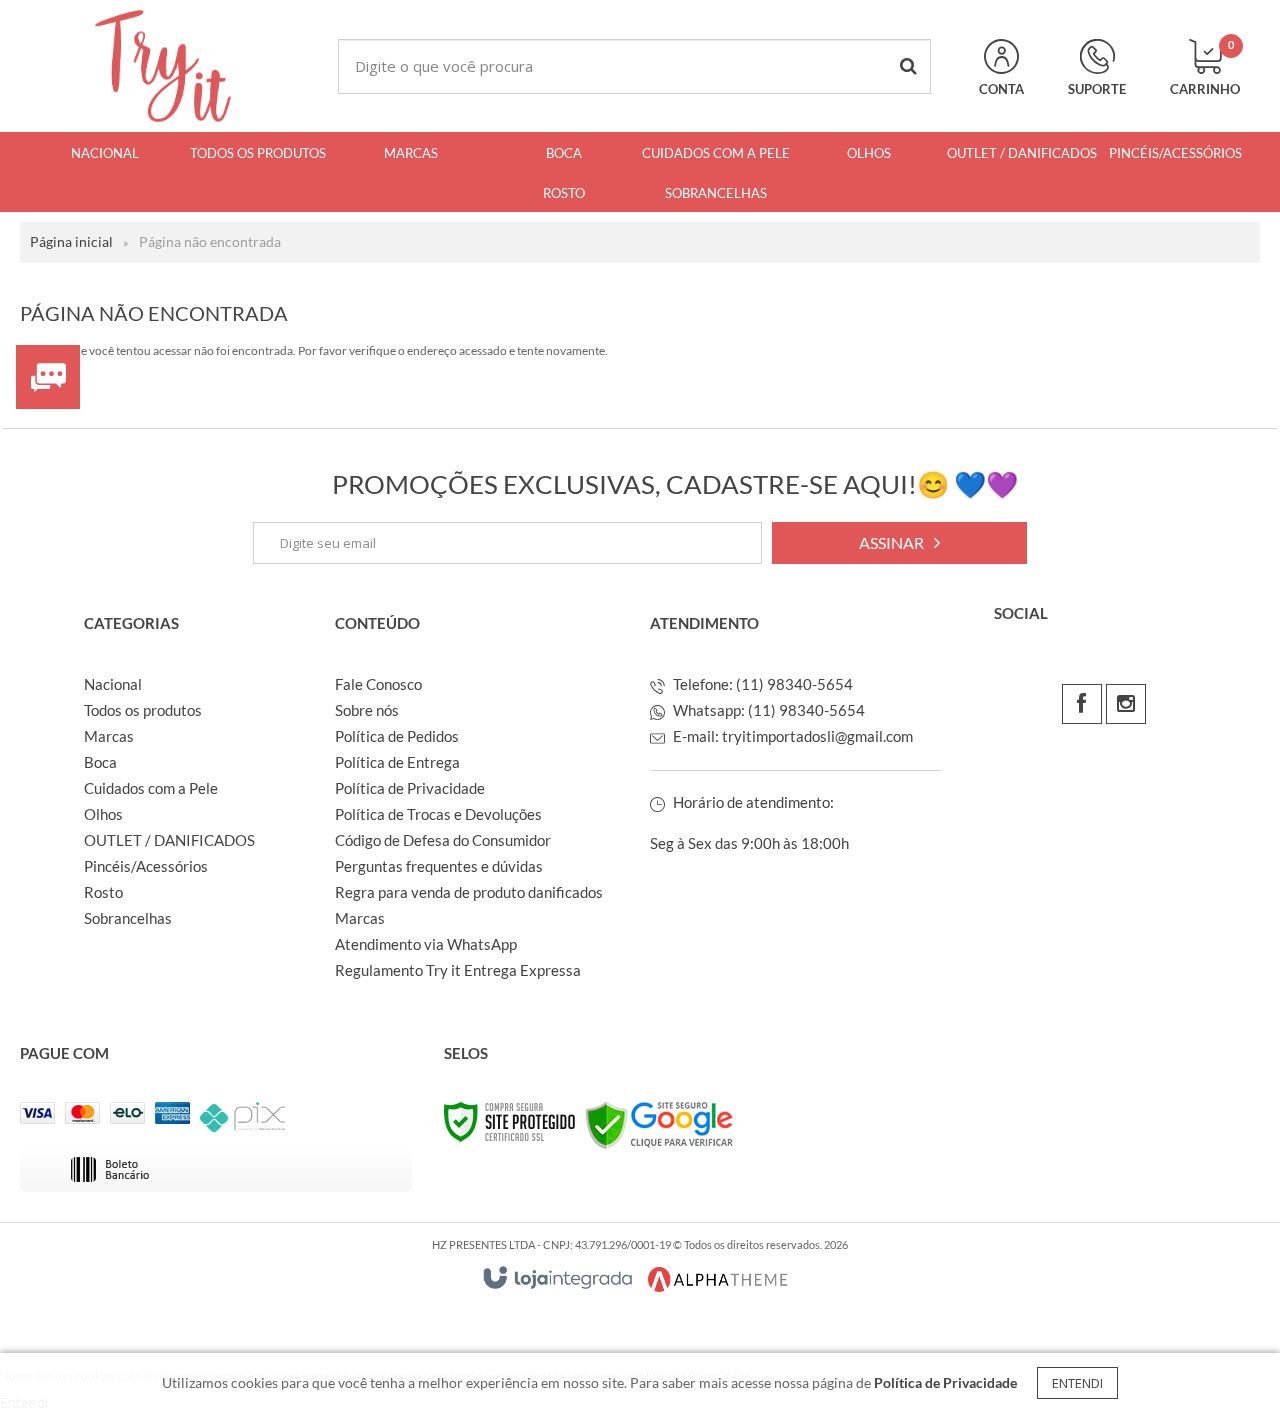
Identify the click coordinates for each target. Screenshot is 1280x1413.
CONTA (1001, 89)
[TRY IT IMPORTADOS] (163, 66)
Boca (100, 762)
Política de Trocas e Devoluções (438, 814)
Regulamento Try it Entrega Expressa (458, 970)
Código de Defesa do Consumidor (443, 840)
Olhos (103, 814)
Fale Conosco (378, 684)
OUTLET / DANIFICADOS (169, 840)
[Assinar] (899, 543)
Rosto (103, 892)
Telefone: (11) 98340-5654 (761, 684)
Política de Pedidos (397, 736)
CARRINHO (1205, 68)
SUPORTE (1097, 89)
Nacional (113, 684)
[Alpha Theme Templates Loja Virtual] (718, 1279)
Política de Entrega (397, 762)
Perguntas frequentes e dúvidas (439, 866)
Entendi (1077, 1383)
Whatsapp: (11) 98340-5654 (767, 710)
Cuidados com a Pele (151, 788)
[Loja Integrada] (558, 1277)
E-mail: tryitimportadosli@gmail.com (791, 736)
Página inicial (71, 241)
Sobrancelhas (128, 918)
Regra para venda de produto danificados (469, 892)
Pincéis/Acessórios (146, 866)
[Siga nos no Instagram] (1126, 704)
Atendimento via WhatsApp (426, 944)
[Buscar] (908, 66)
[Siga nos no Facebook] (1082, 704)
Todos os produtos (143, 710)
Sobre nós (367, 710)
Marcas (109, 736)
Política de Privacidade (410, 788)
